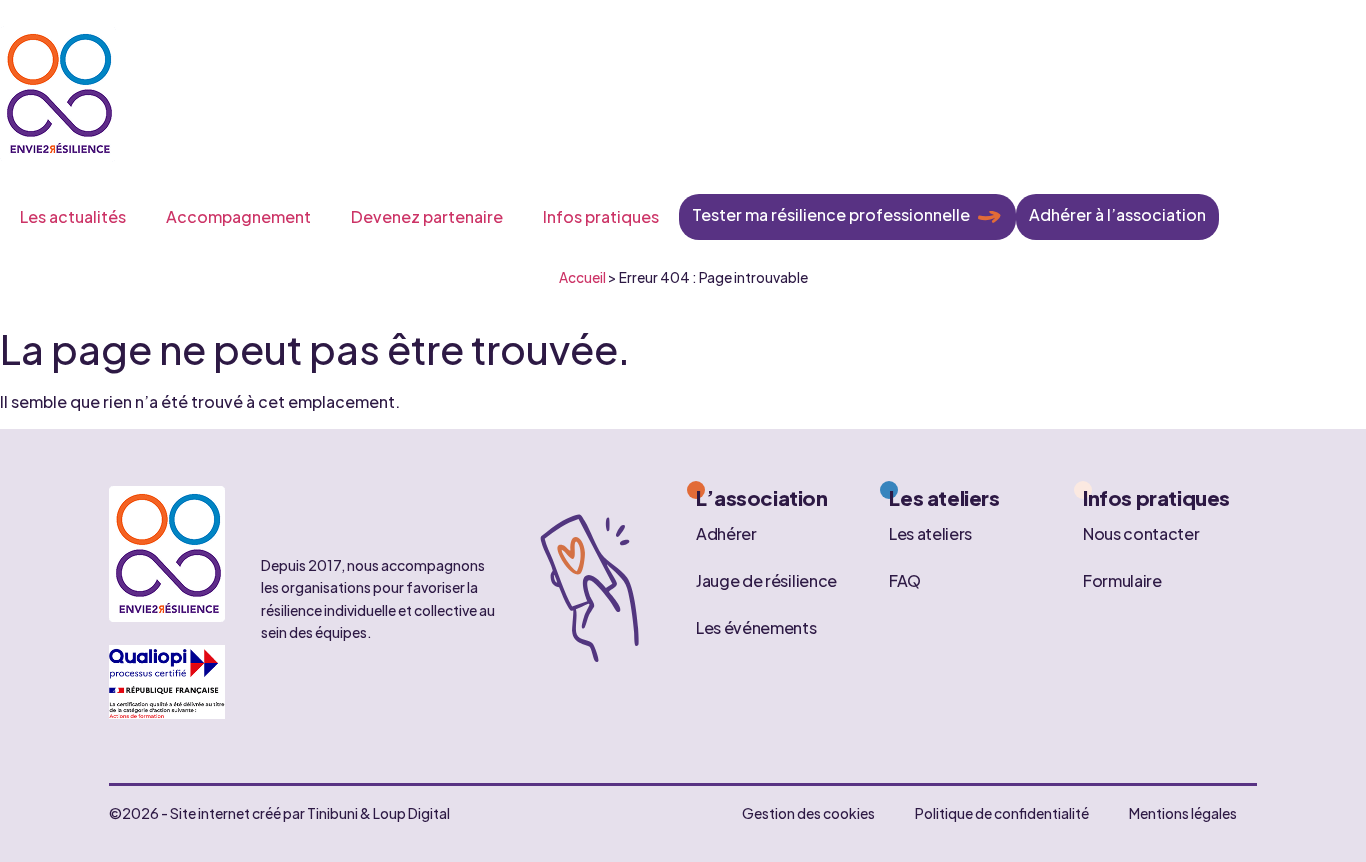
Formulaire (1122, 579)
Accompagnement (238, 216)
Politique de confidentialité (1002, 813)
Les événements (756, 626)
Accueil (582, 277)
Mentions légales (1183, 813)
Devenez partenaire (427, 216)
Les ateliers (930, 532)
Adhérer (726, 532)
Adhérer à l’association (1117, 214)
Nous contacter (1141, 532)
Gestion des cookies (808, 813)
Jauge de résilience (766, 579)
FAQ (905, 579)
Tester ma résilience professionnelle (831, 214)
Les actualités (73, 216)
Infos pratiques (601, 216)
